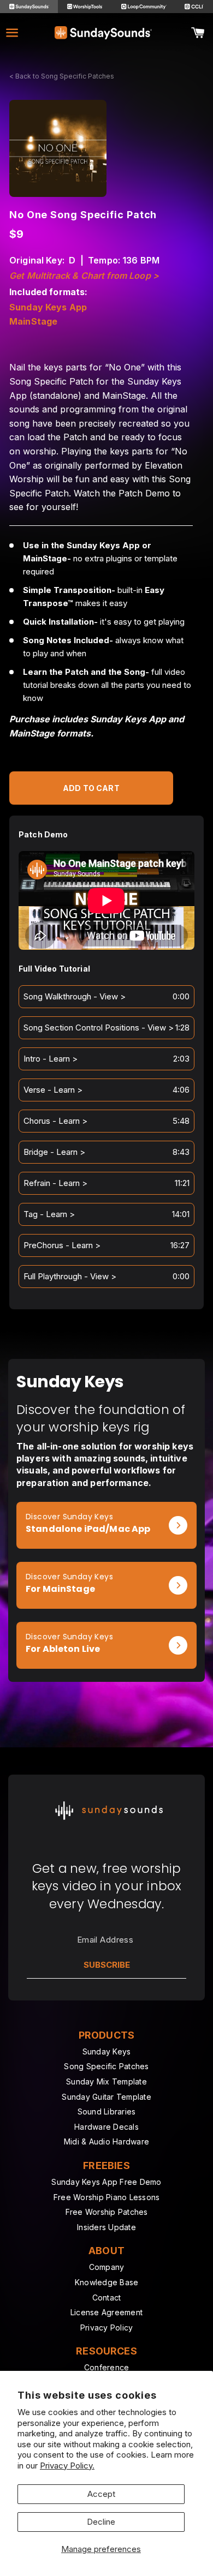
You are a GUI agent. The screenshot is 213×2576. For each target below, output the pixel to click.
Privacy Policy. (67, 2466)
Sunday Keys (107, 2051)
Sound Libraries (107, 2111)
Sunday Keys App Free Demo (106, 2182)
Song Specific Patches (106, 2066)
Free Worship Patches (107, 2212)
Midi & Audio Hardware (106, 2141)
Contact (107, 2298)
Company (107, 2267)
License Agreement (106, 2312)
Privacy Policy (107, 2328)
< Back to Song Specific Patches (62, 76)
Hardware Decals (106, 2127)
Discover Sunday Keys (69, 1517)
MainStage (33, 322)
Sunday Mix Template (106, 2081)
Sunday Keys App (48, 308)
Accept (101, 2494)
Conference (107, 2367)
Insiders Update (106, 2227)
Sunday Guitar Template (106, 2097)
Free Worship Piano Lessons (107, 2197)
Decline (101, 2522)
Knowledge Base (107, 2282)
